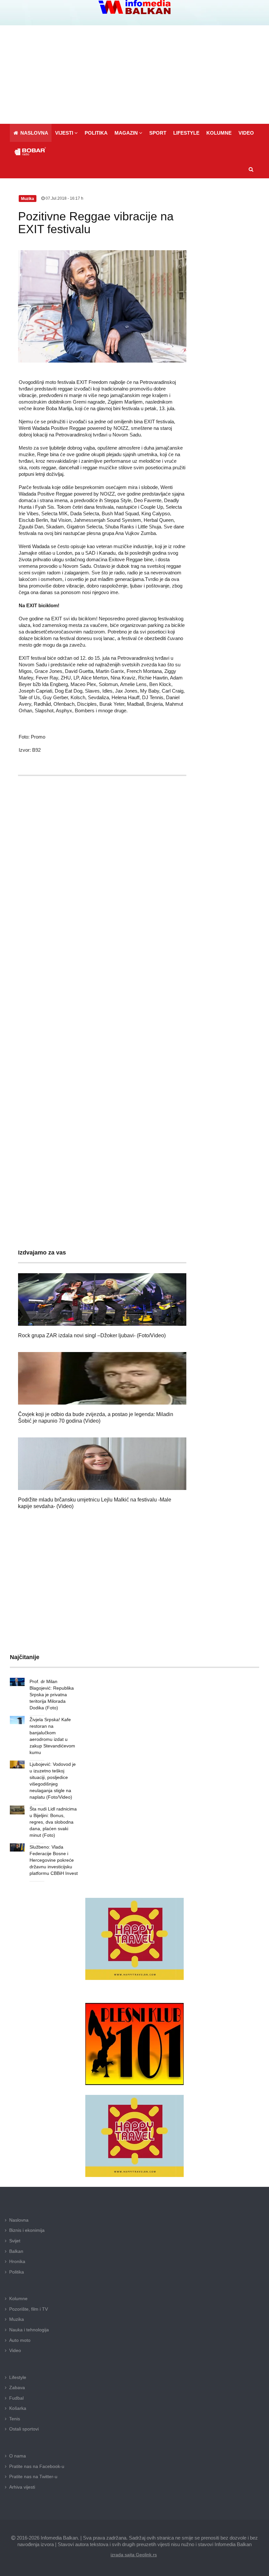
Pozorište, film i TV (29, 2309)
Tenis (15, 2419)
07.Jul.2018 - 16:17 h (64, 198)
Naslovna (19, 2220)
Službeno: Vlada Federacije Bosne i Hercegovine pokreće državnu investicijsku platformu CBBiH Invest (54, 1860)
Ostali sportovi (24, 2429)
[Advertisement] (134, 75)
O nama (18, 2456)
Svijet (15, 2241)
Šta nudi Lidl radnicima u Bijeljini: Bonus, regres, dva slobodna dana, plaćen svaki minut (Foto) (53, 1822)
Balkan (16, 2251)
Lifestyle (18, 2377)
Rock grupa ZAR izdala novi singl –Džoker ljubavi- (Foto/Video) (92, 1335)
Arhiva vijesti (22, 2487)
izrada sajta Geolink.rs (134, 2555)
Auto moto (20, 2340)
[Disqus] (102, 975)
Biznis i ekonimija (27, 2230)
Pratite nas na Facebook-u (37, 2466)
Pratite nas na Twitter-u (33, 2476)
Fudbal (16, 2398)
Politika (17, 2272)
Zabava (17, 2387)
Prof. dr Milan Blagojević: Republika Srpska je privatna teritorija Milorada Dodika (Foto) (52, 1695)
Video (15, 2350)
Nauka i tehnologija (29, 2330)
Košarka (18, 2408)
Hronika (17, 2261)
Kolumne (18, 2298)
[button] (66, 133)
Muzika (17, 2319)
